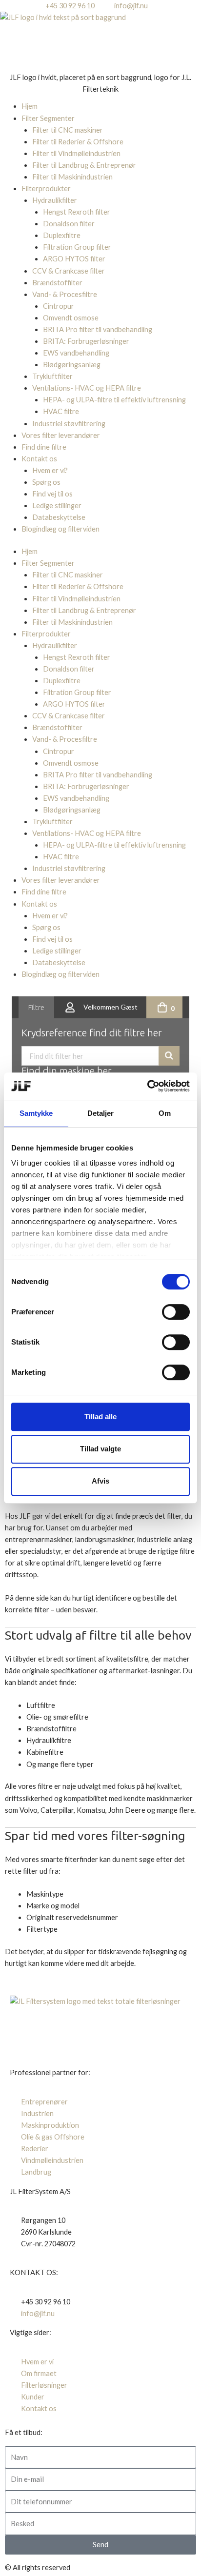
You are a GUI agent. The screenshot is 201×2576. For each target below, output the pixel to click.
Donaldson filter (69, 224)
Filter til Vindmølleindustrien (76, 153)
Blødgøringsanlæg (72, 365)
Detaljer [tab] (101, 1113)
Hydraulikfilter (55, 200)
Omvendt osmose (71, 318)
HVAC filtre (61, 411)
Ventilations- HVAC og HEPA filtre (87, 388)
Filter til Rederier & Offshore (78, 142)
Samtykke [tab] (36, 1113)
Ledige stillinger (57, 505)
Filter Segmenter (48, 118)
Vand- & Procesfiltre (65, 294)
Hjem (30, 106)
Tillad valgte (100, 1449)
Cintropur (59, 306)
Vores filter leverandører (61, 435)
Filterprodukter (46, 188)
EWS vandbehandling (76, 353)
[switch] (176, 1312)
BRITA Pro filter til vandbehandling (98, 329)
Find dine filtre (44, 447)
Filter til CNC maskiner (68, 130)
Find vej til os (52, 494)
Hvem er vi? (50, 470)
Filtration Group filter (77, 247)
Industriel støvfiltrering (69, 424)
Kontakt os (39, 459)
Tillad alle (100, 1417)
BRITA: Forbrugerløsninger (86, 341)
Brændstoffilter (57, 283)
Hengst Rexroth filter (77, 212)
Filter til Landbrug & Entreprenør (84, 165)
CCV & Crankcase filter (69, 271)
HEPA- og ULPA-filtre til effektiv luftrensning (114, 400)
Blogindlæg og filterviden (60, 529)
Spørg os (46, 482)
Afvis (100, 1481)
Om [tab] (165, 1113)
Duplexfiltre (62, 235)
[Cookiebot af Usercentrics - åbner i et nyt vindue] (147, 1086)
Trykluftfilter (52, 376)
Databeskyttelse (59, 517)
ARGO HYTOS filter (74, 259)
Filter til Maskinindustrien (72, 177)
